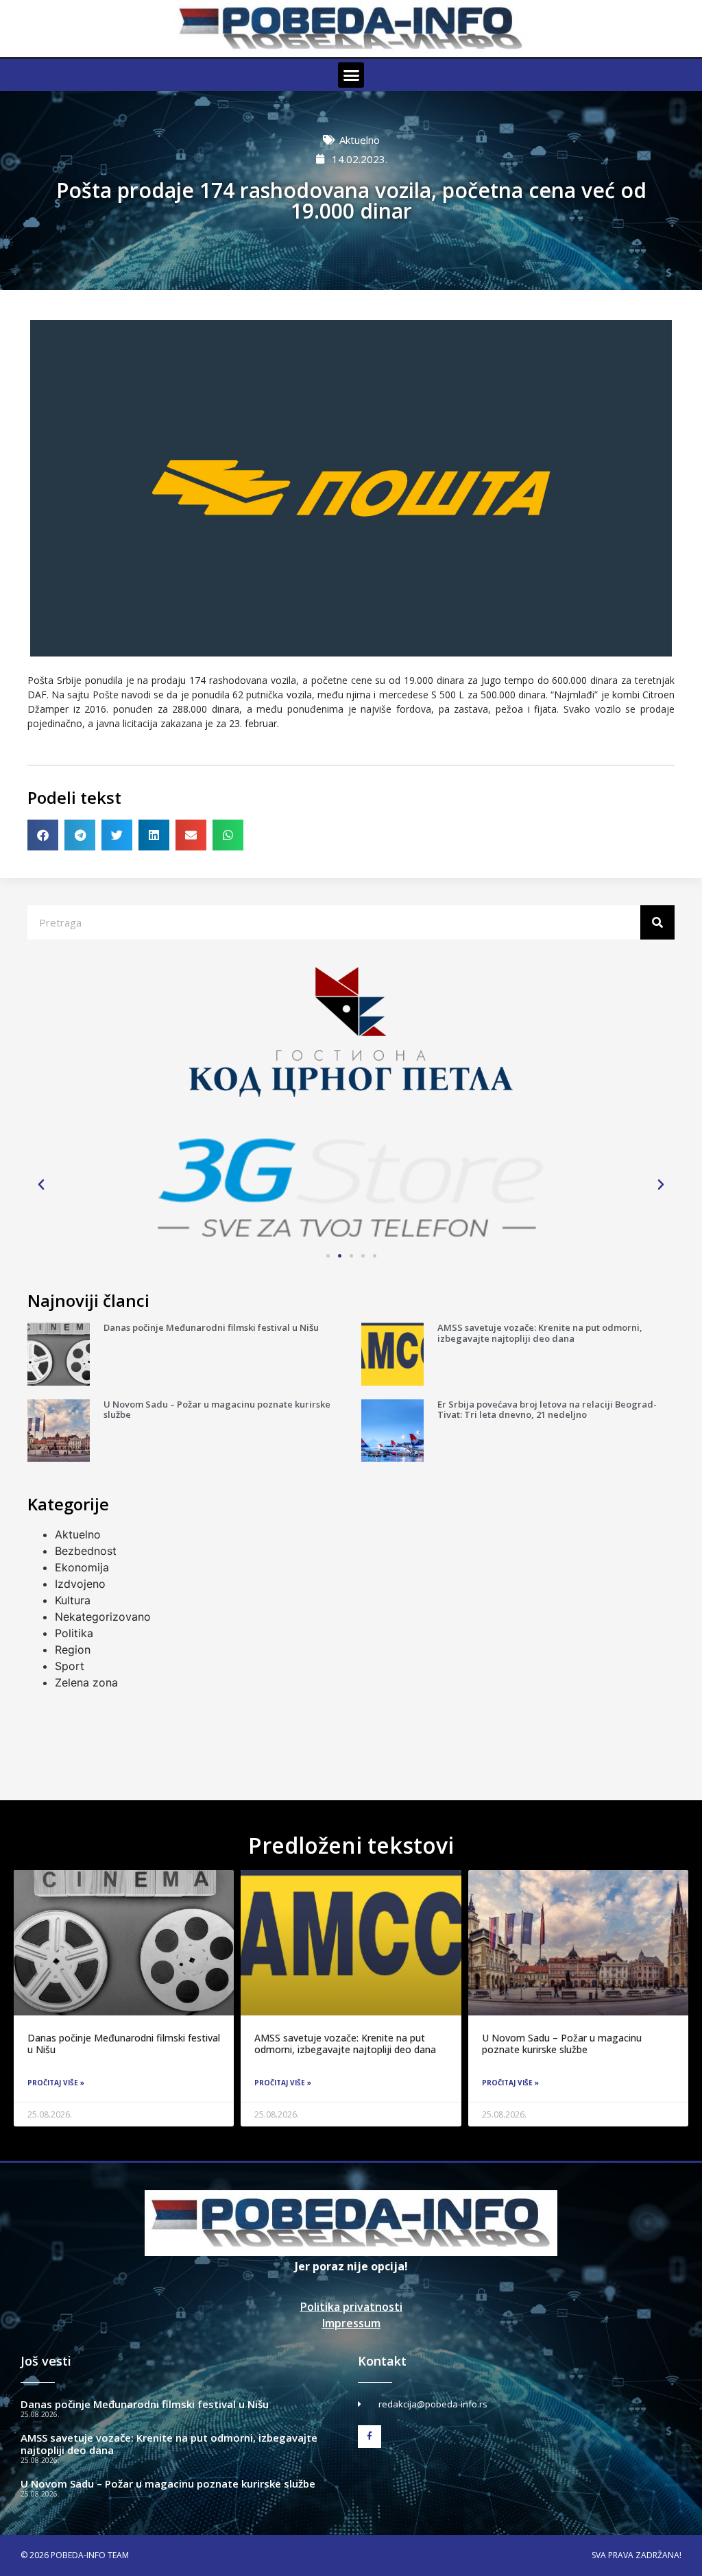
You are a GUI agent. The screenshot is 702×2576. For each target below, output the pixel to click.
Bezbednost (86, 1551)
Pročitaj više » (56, 2083)
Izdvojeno (80, 1584)
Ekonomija (82, 1567)
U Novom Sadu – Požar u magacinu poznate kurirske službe (217, 1410)
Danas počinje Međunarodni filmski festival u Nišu (211, 1327)
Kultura (73, 1600)
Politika (74, 1633)
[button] (351, 75)
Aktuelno (360, 140)
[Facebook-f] (370, 2437)
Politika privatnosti (351, 2307)
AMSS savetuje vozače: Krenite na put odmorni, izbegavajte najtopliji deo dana (540, 1333)
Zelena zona (86, 1682)
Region (73, 1649)
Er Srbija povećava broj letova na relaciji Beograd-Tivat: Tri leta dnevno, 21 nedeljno (547, 1410)
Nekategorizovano (103, 1617)
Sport (70, 1666)
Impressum (351, 2323)
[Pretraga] (657, 922)
